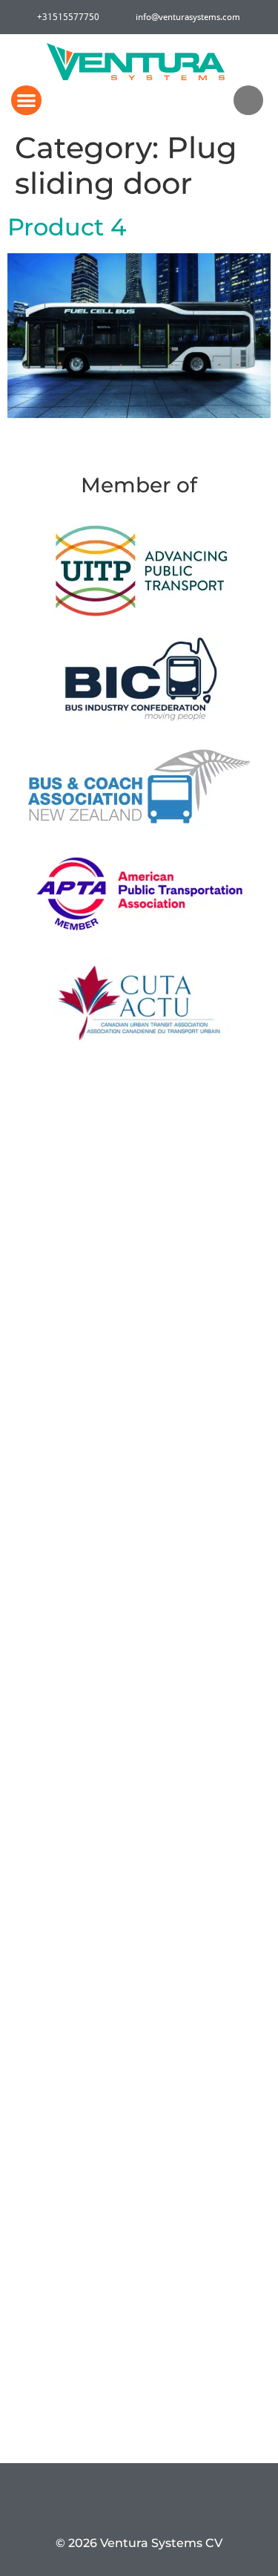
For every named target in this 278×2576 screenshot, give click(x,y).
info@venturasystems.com (188, 17)
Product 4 (67, 227)
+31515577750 (66, 17)
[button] (26, 101)
